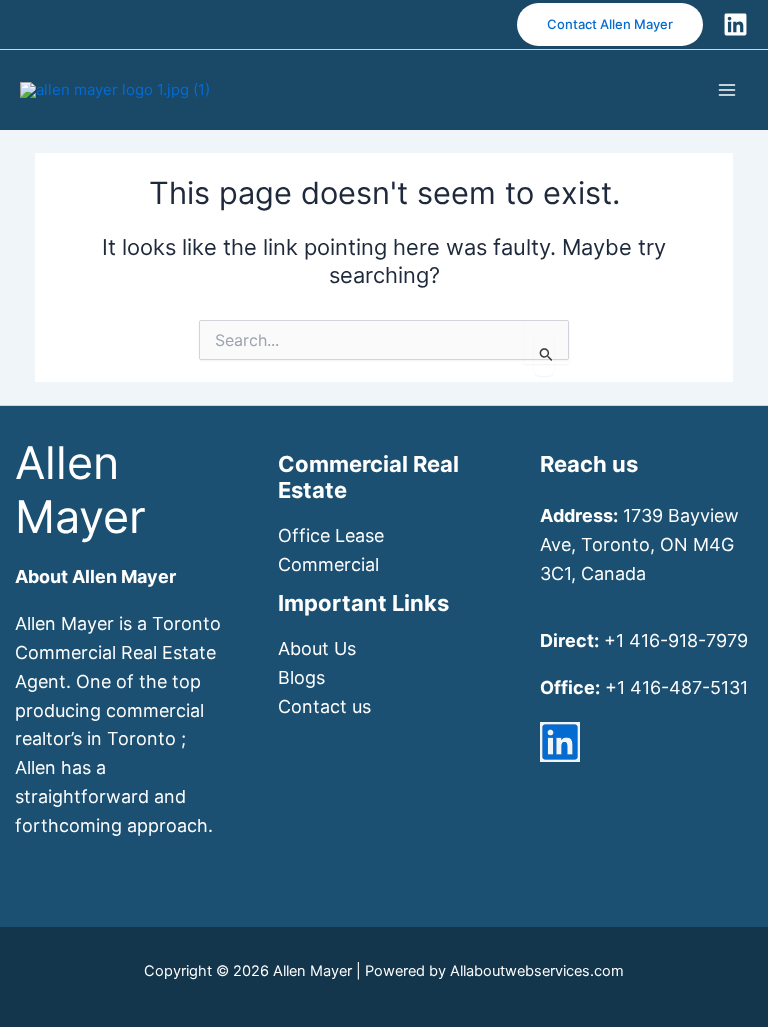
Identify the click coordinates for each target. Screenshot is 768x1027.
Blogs (301, 677)
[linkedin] (560, 742)
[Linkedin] (735, 24)
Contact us (324, 706)
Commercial (328, 564)
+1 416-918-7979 (676, 640)
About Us (317, 648)
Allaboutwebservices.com (537, 971)
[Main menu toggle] (727, 90)
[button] (610, 24)
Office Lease (331, 535)
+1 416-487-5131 (676, 687)
